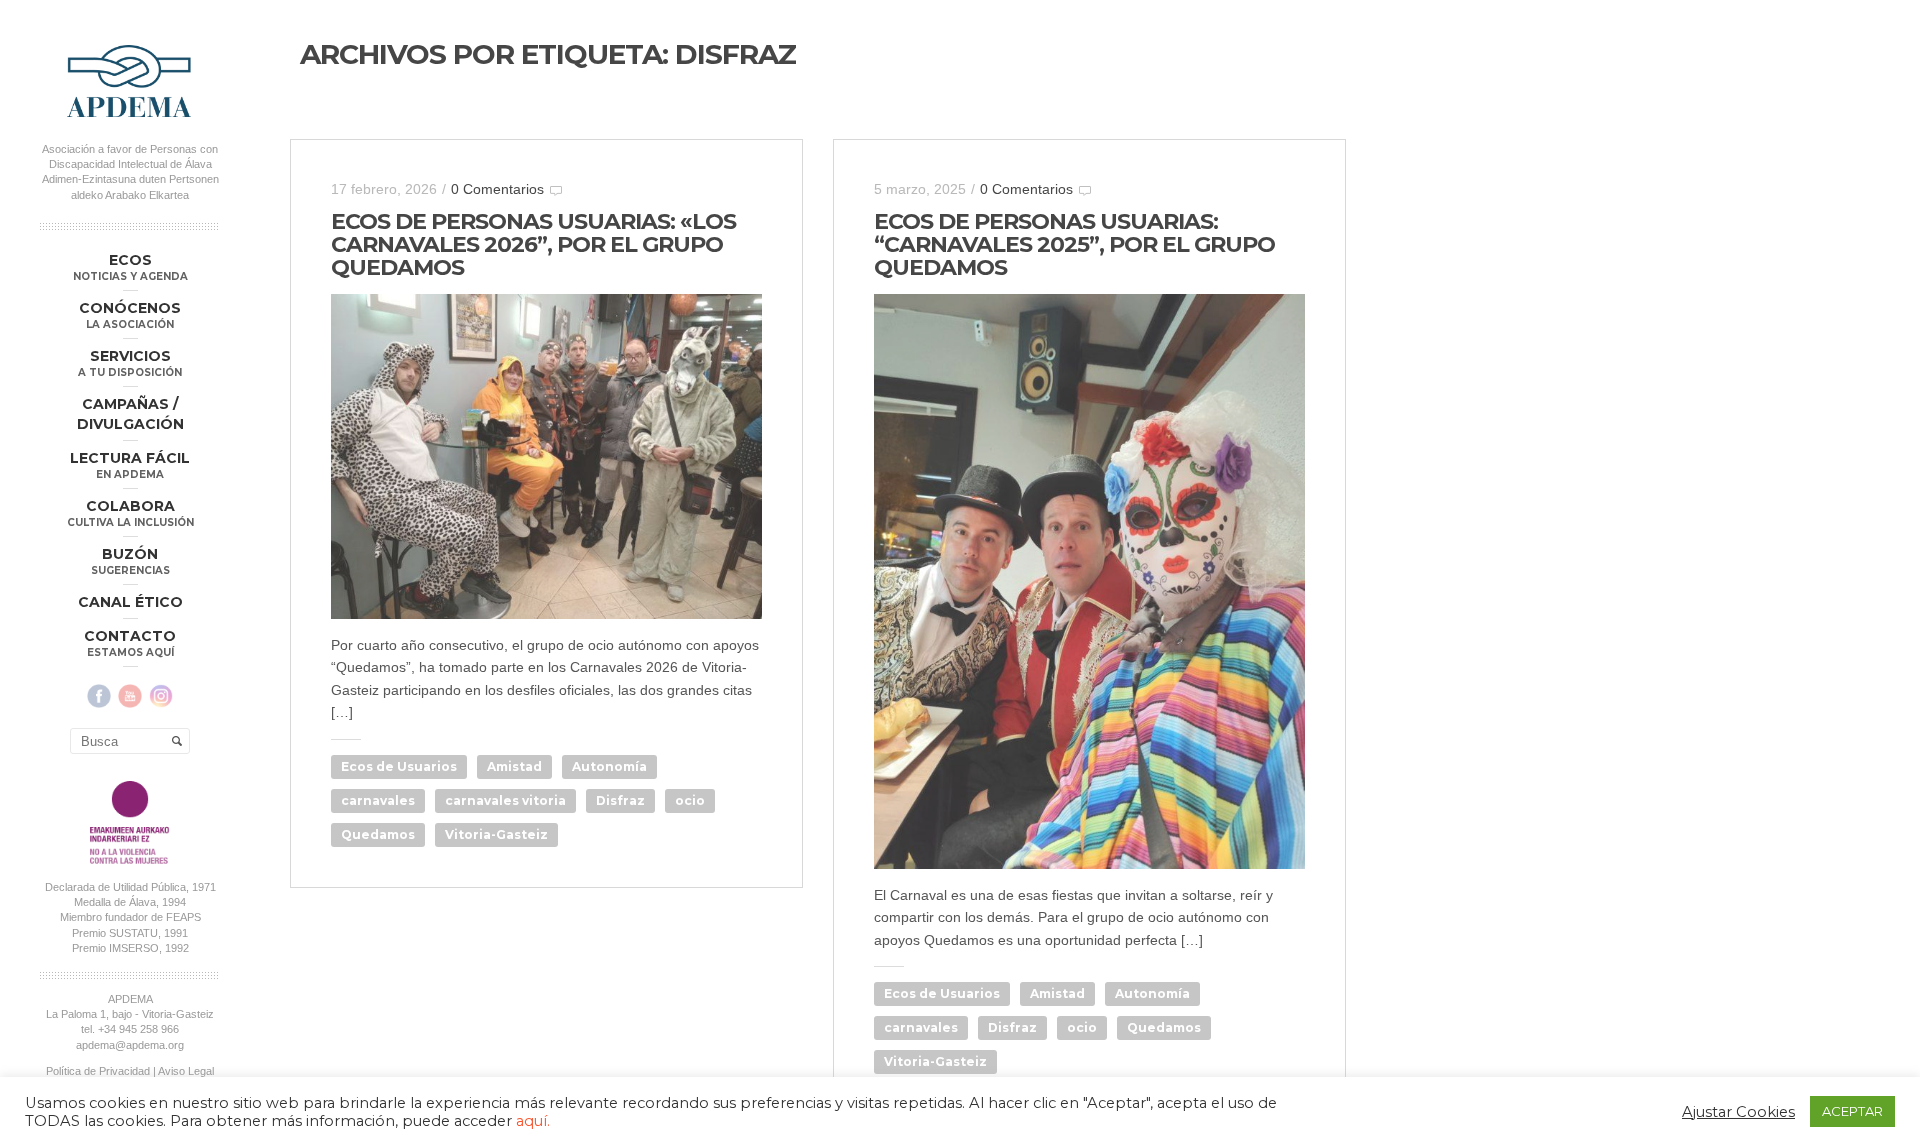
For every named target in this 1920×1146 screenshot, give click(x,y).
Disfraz (620, 800)
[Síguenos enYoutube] (130, 696)
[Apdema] (130, 81)
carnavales (378, 800)
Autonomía (609, 766)
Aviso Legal (186, 1071)
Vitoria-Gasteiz (496, 834)
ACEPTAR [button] (1852, 1111)
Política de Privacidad (98, 1071)
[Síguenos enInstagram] (161, 696)
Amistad (514, 766)
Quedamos (378, 834)
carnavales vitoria (505, 800)
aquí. (533, 1121)
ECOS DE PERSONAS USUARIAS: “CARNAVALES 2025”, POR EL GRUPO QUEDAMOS (1074, 244)
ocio (690, 800)
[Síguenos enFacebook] (99, 696)
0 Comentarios (497, 189)
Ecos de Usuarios (399, 766)
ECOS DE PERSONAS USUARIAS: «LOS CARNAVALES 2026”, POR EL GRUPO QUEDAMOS (533, 244)
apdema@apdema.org (130, 1045)
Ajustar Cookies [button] (1738, 1112)
